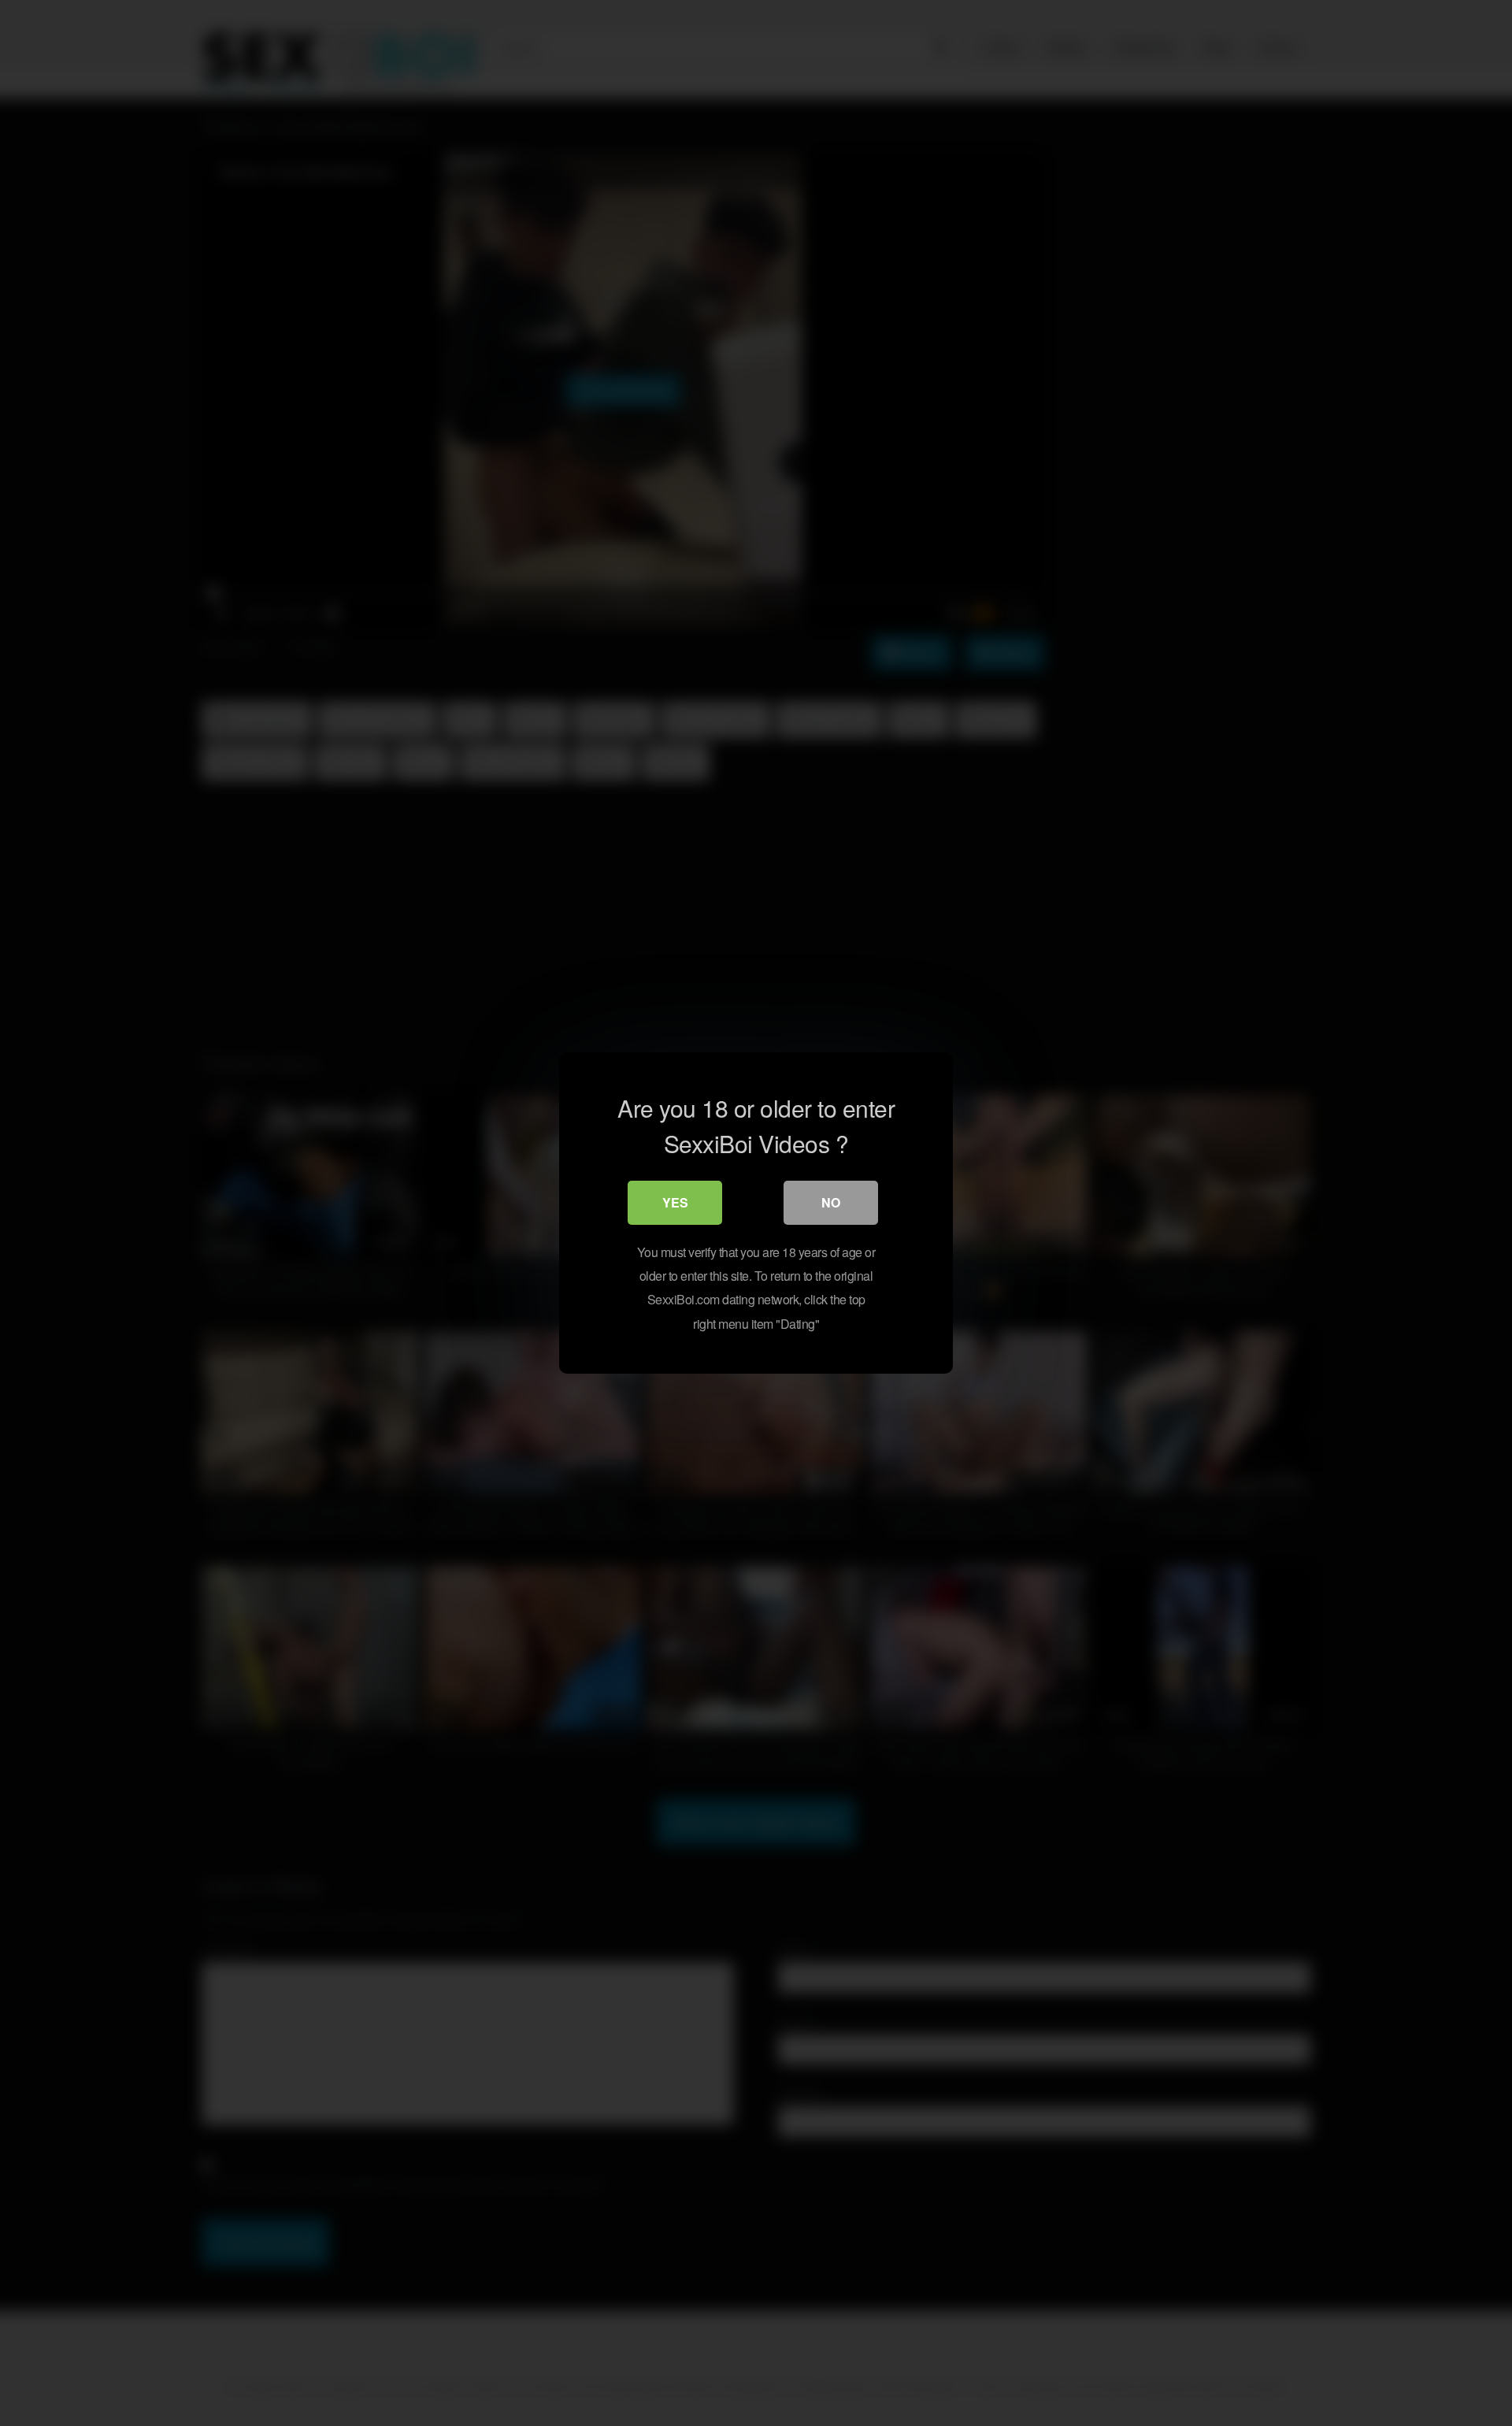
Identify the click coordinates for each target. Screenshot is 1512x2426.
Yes (675, 1202)
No (831, 1202)
